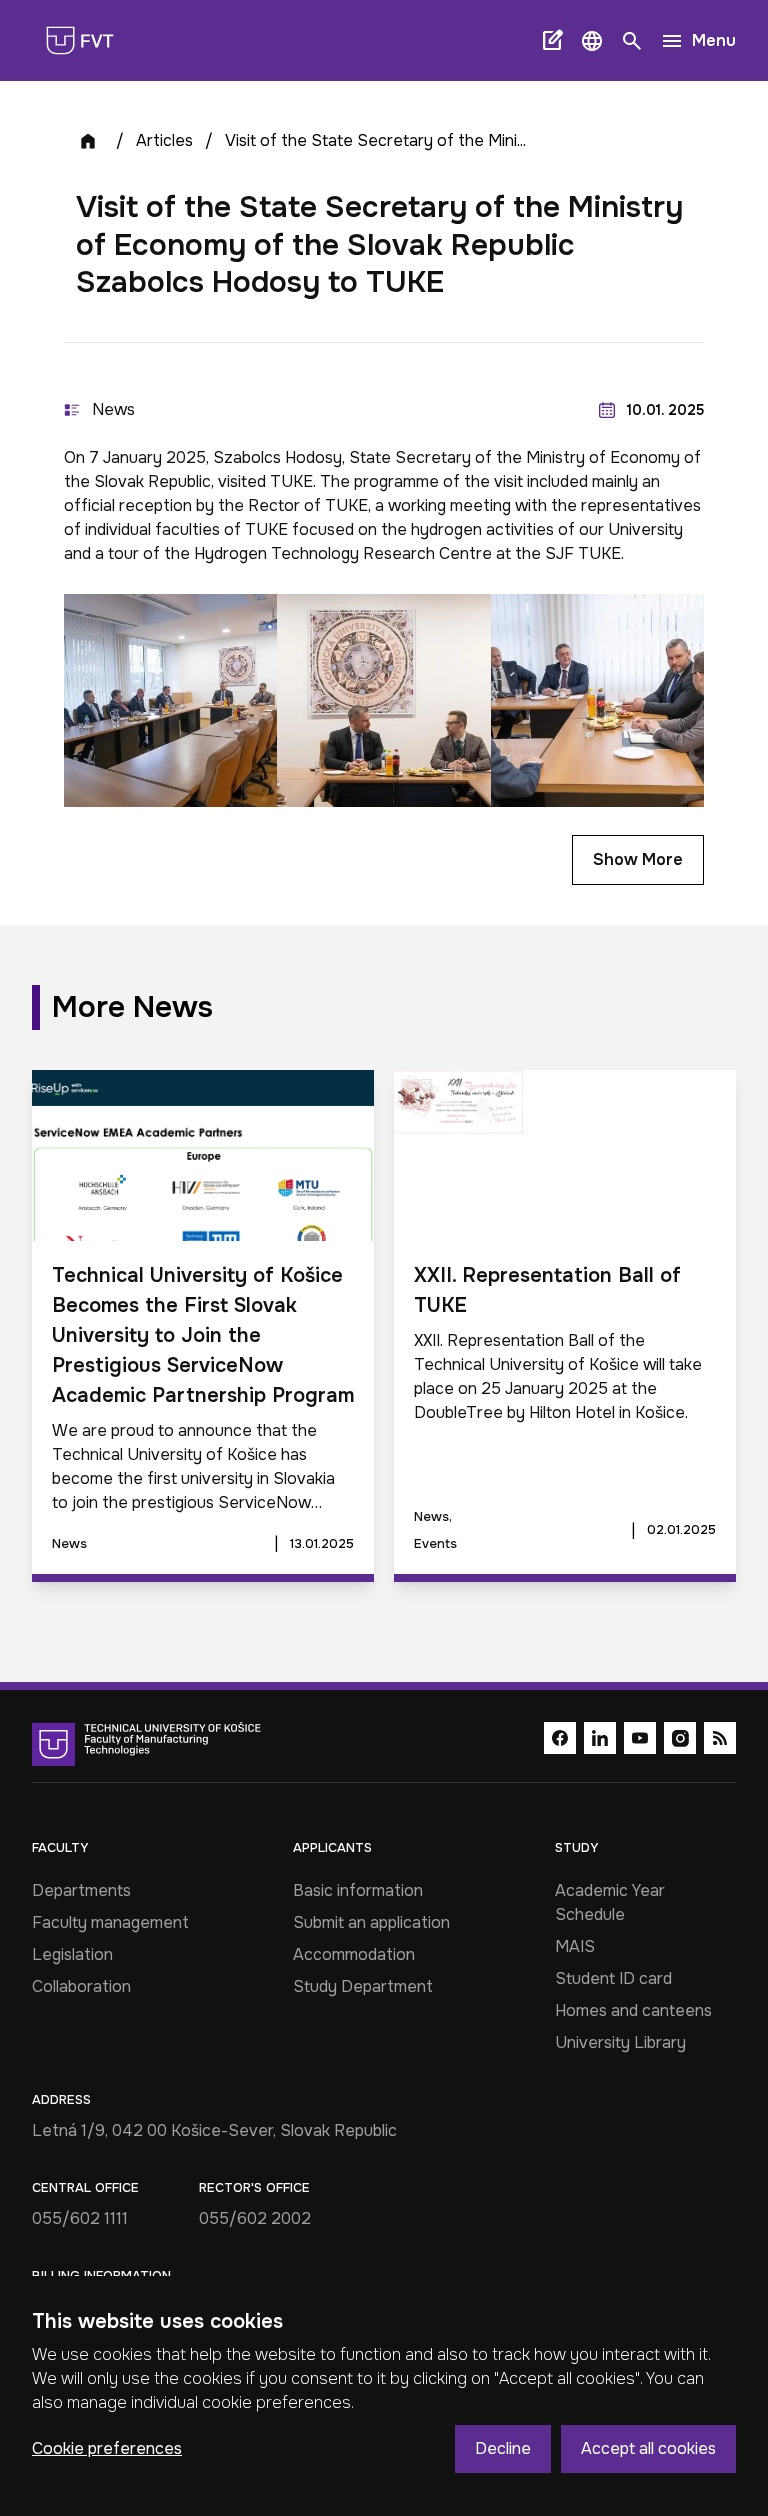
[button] (592, 41)
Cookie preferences (107, 2448)
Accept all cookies (648, 2448)
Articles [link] (164, 140)
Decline (503, 2448)
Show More (638, 859)
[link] (88, 40)
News (113, 409)
